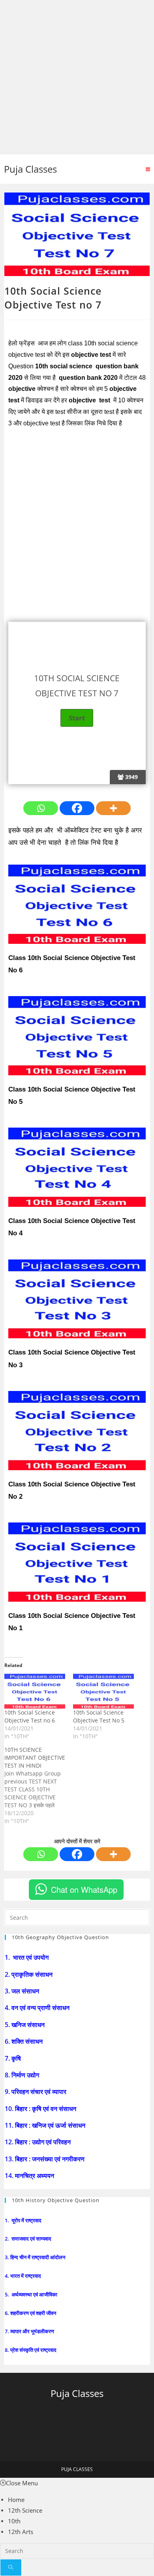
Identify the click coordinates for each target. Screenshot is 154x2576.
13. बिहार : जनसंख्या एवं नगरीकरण (45, 2159)
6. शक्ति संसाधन (24, 2041)
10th (14, 2521)
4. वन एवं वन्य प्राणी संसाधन (38, 2008)
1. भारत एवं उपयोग (27, 1957)
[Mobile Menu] (148, 169)
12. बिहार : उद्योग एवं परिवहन (38, 2142)
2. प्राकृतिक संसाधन (29, 1974)
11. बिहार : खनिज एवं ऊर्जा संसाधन (46, 2125)
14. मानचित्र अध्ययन (30, 2176)
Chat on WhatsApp (84, 1889)
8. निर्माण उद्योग (23, 2075)
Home (16, 2500)
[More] (113, 808)
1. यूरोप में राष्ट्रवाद (24, 2220)
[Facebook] (77, 808)
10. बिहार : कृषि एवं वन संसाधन (41, 2109)
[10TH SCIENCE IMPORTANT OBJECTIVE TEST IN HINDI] (39, 1785)
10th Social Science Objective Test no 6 (30, 1716)
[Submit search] (11, 2567)
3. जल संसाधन (23, 1991)
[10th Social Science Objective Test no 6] (35, 1691)
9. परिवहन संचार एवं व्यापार (36, 2092)
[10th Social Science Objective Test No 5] (103, 1691)
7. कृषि (14, 2058)
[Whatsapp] (41, 808)
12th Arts (21, 2532)
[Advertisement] (77, 77)
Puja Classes (30, 169)
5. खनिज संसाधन (25, 2025)
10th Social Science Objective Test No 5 (99, 1716)
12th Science (25, 2510)
